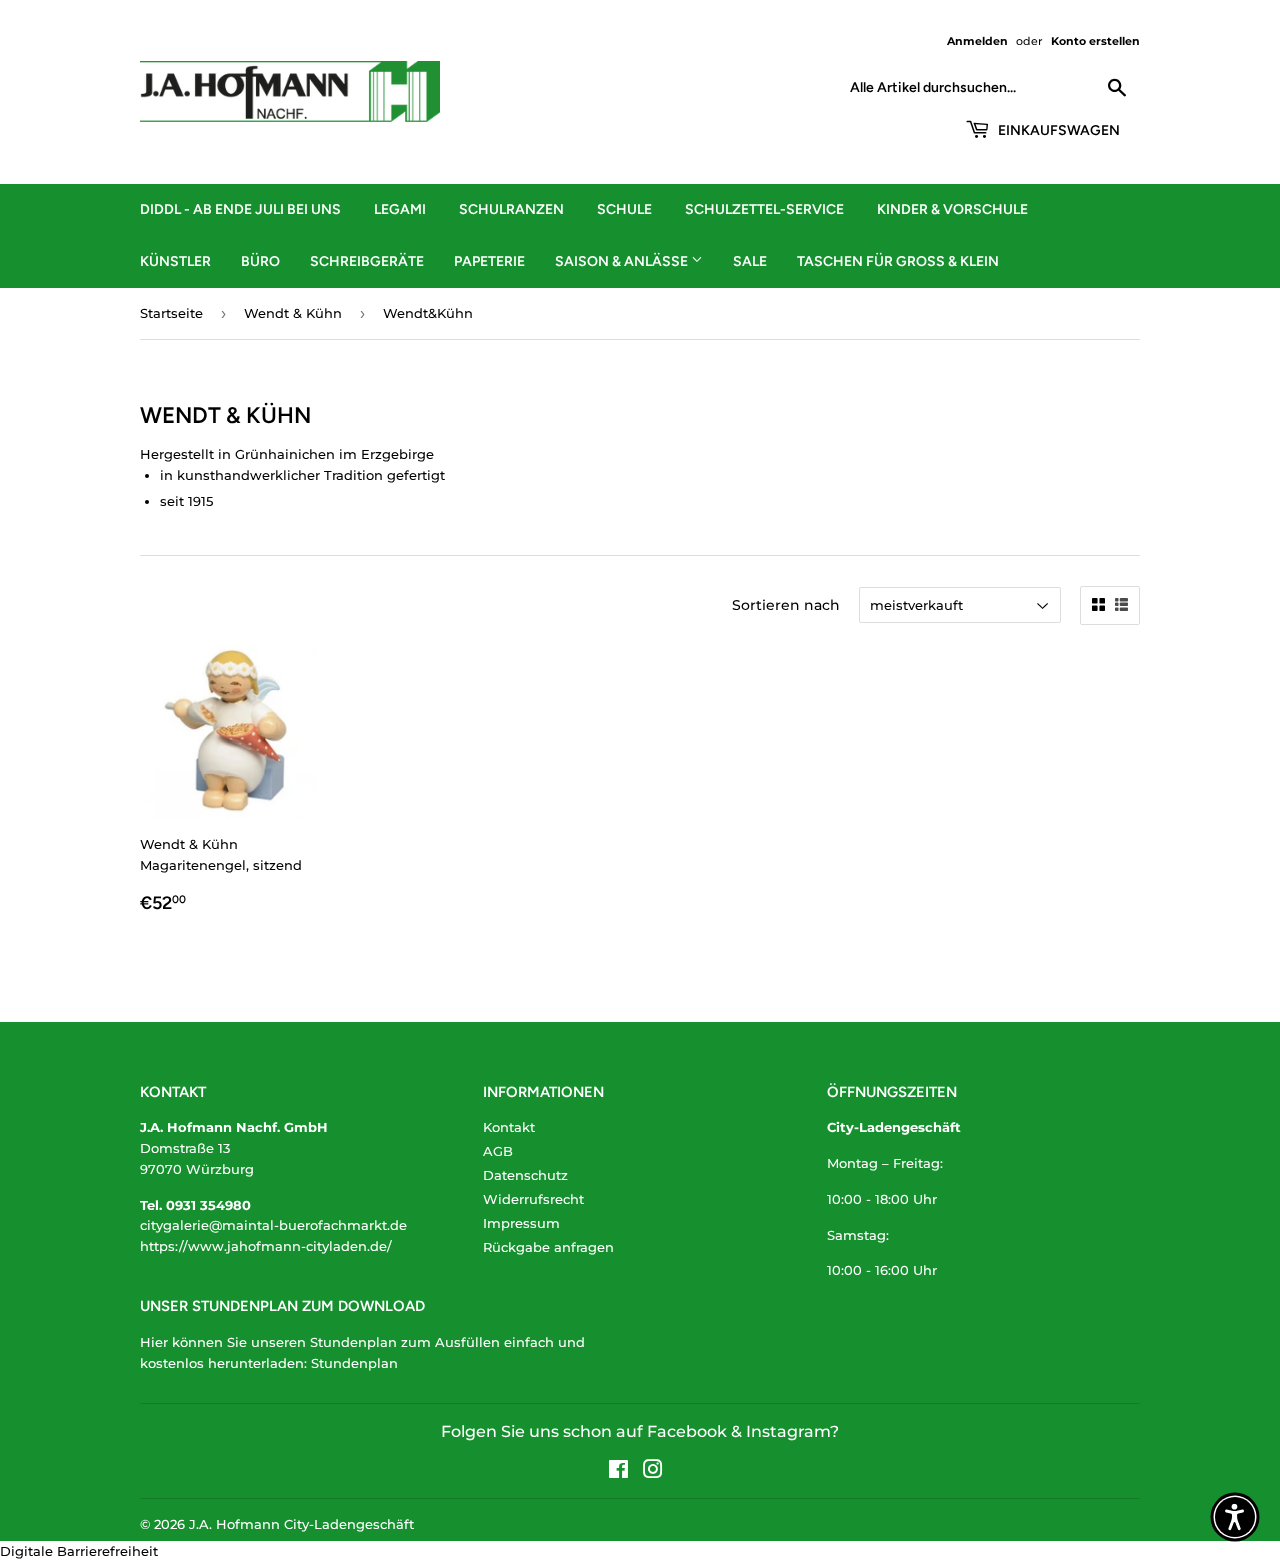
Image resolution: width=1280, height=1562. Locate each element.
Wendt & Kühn (293, 313)
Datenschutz (525, 1175)
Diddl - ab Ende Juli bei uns (240, 209)
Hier (154, 1342)
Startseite (171, 313)
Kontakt (509, 1127)
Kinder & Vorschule (952, 209)
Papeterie (489, 261)
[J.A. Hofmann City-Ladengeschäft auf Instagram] (653, 1472)
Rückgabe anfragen (548, 1247)
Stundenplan (354, 1363)
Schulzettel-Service (764, 209)
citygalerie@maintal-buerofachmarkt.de (273, 1225)
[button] (1235, 1517)
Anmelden (977, 41)
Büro (260, 261)
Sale (750, 261)
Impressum (521, 1223)
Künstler (175, 261)
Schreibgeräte (367, 261)
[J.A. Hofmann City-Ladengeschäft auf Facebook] (618, 1472)
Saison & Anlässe (623, 261)
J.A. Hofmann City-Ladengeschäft (301, 1524)
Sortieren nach (786, 605)
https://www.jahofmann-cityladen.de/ (266, 1246)
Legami (400, 209)
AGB (498, 1151)
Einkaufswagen (1057, 130)
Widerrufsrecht (533, 1199)
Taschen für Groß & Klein (898, 261)
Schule (624, 209)
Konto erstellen (1095, 41)
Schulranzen (511, 209)
